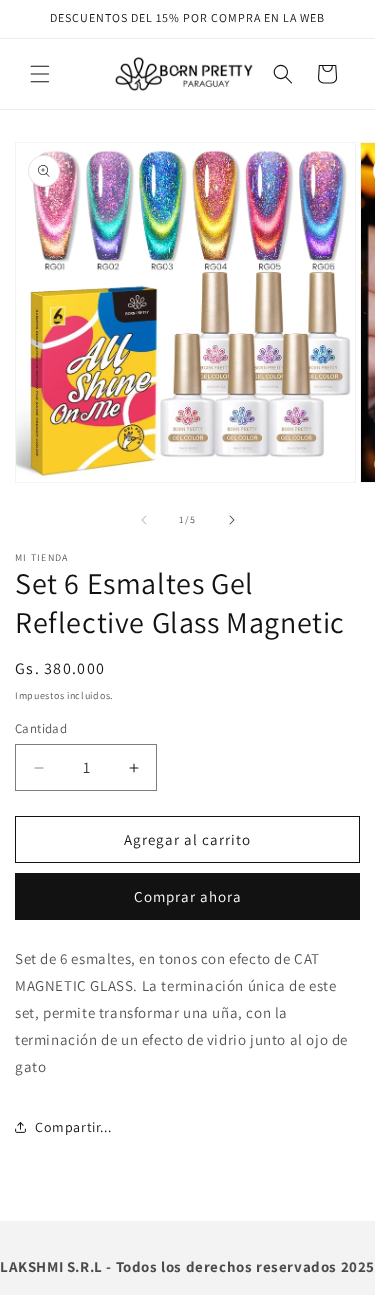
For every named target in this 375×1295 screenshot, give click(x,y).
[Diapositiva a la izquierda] (144, 520)
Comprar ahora (188, 896)
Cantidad (41, 728)
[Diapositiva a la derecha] (232, 520)
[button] (40, 74)
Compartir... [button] (73, 1127)
